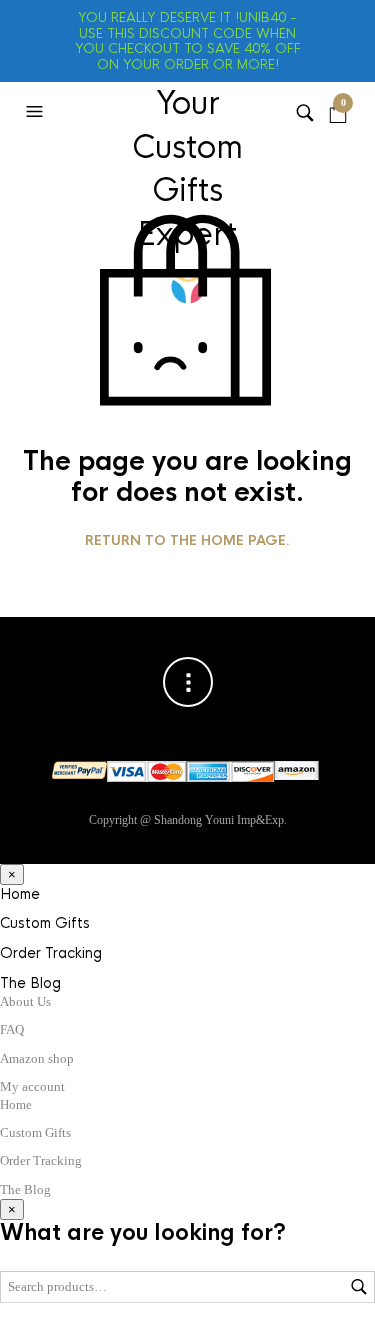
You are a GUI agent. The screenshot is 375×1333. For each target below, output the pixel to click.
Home (20, 894)
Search (359, 1287)
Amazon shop (37, 1058)
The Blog (30, 983)
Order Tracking (51, 953)
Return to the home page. (187, 541)
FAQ (12, 1029)
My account (32, 1086)
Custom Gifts (45, 923)
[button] (37, 112)
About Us (25, 1001)
